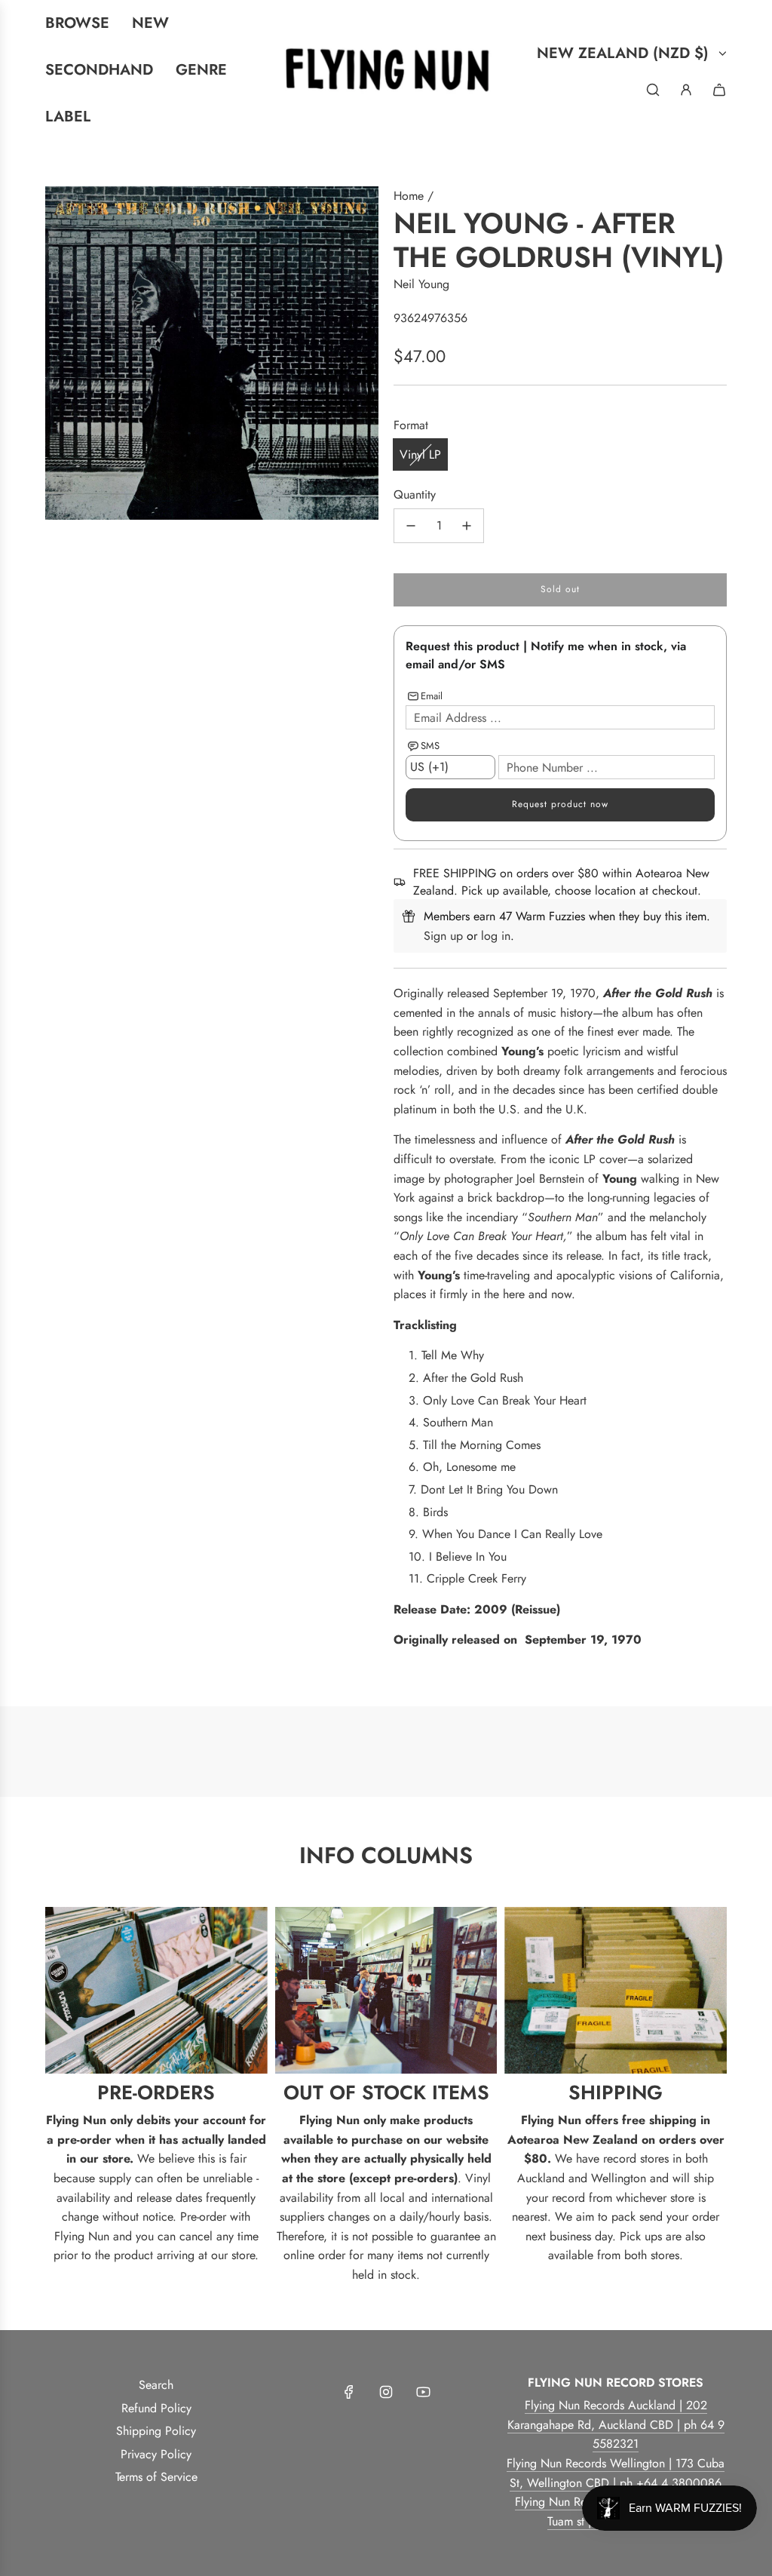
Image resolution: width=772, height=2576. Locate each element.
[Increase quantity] (467, 526)
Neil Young (421, 284)
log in (496, 936)
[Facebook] (349, 2392)
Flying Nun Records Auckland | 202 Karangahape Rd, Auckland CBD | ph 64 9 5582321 (616, 2424)
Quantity (415, 494)
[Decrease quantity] (411, 526)
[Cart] (719, 90)
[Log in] (686, 90)
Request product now (560, 804)
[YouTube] (423, 2392)
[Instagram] (386, 2392)
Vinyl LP (420, 454)
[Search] (653, 90)
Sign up (443, 936)
